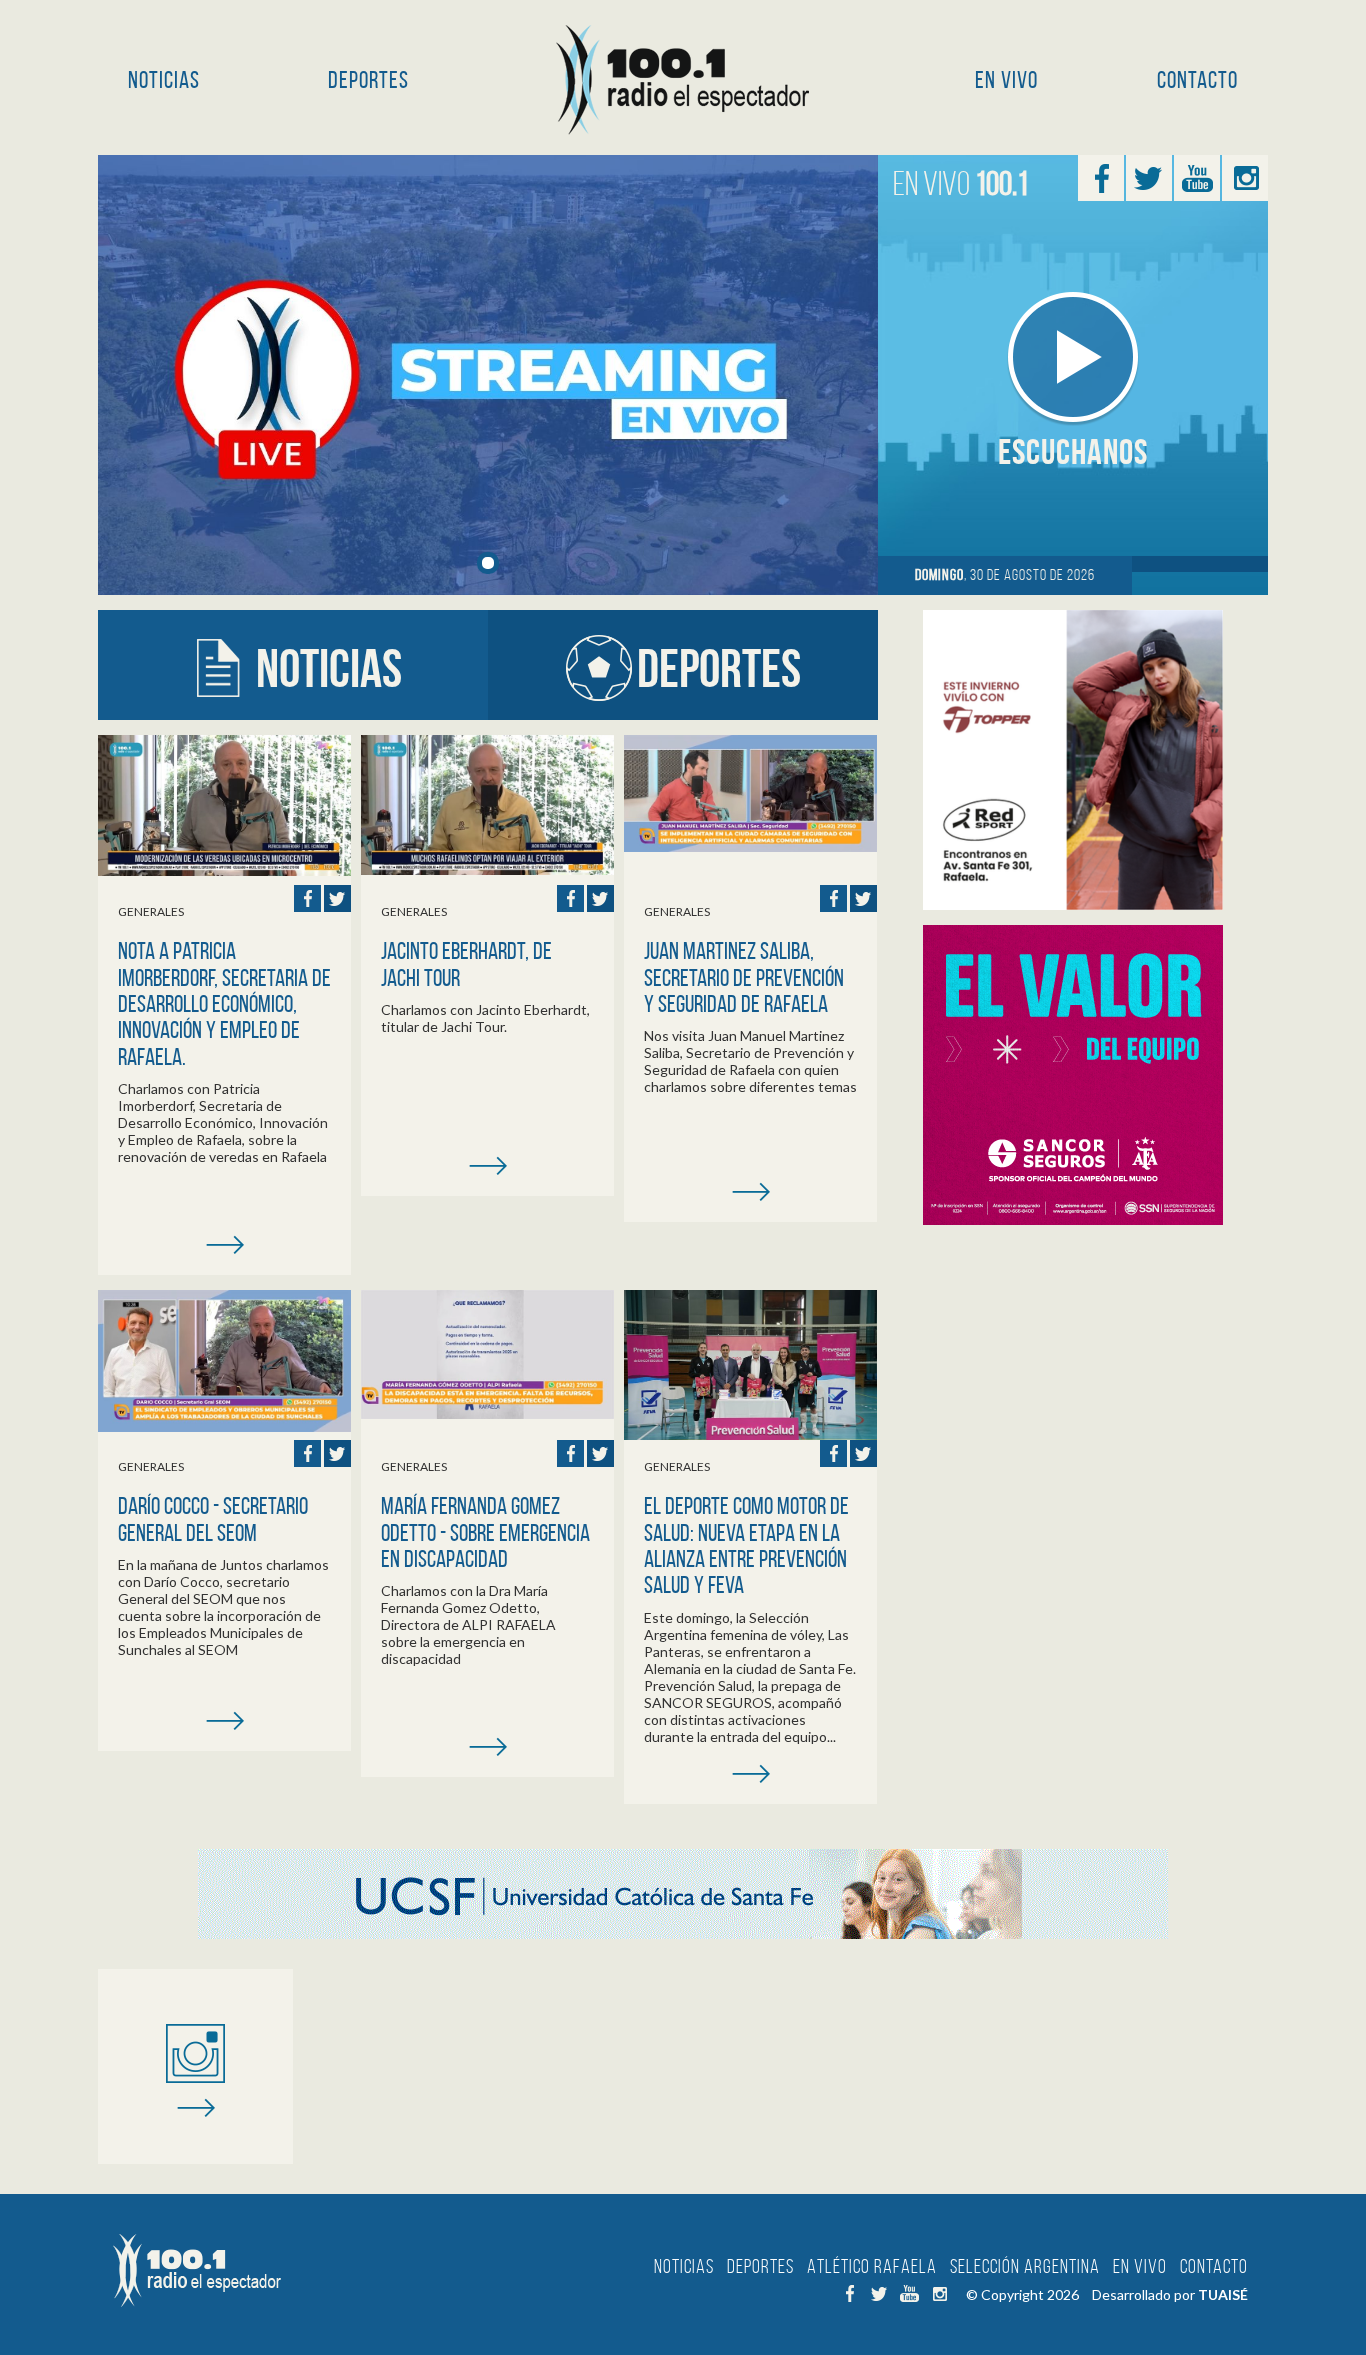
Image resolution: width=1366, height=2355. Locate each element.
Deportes (368, 80)
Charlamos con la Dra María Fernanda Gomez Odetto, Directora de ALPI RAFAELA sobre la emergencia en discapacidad (468, 1624)
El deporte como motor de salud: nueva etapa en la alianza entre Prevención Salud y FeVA (746, 1545)
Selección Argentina (1025, 2266)
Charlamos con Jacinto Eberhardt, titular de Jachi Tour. (485, 1018)
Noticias (164, 80)
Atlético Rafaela (872, 2266)
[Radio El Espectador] (683, 80)
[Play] (1073, 357)
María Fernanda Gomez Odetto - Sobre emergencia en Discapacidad (485, 1532)
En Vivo (1006, 80)
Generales (151, 911)
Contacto (1197, 80)
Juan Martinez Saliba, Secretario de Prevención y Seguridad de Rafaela (744, 977)
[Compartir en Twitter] (337, 898)
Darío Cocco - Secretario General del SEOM (213, 1519)
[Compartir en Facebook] (307, 898)
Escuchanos (1073, 451)
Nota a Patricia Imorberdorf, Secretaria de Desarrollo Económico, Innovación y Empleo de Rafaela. (224, 1004)
